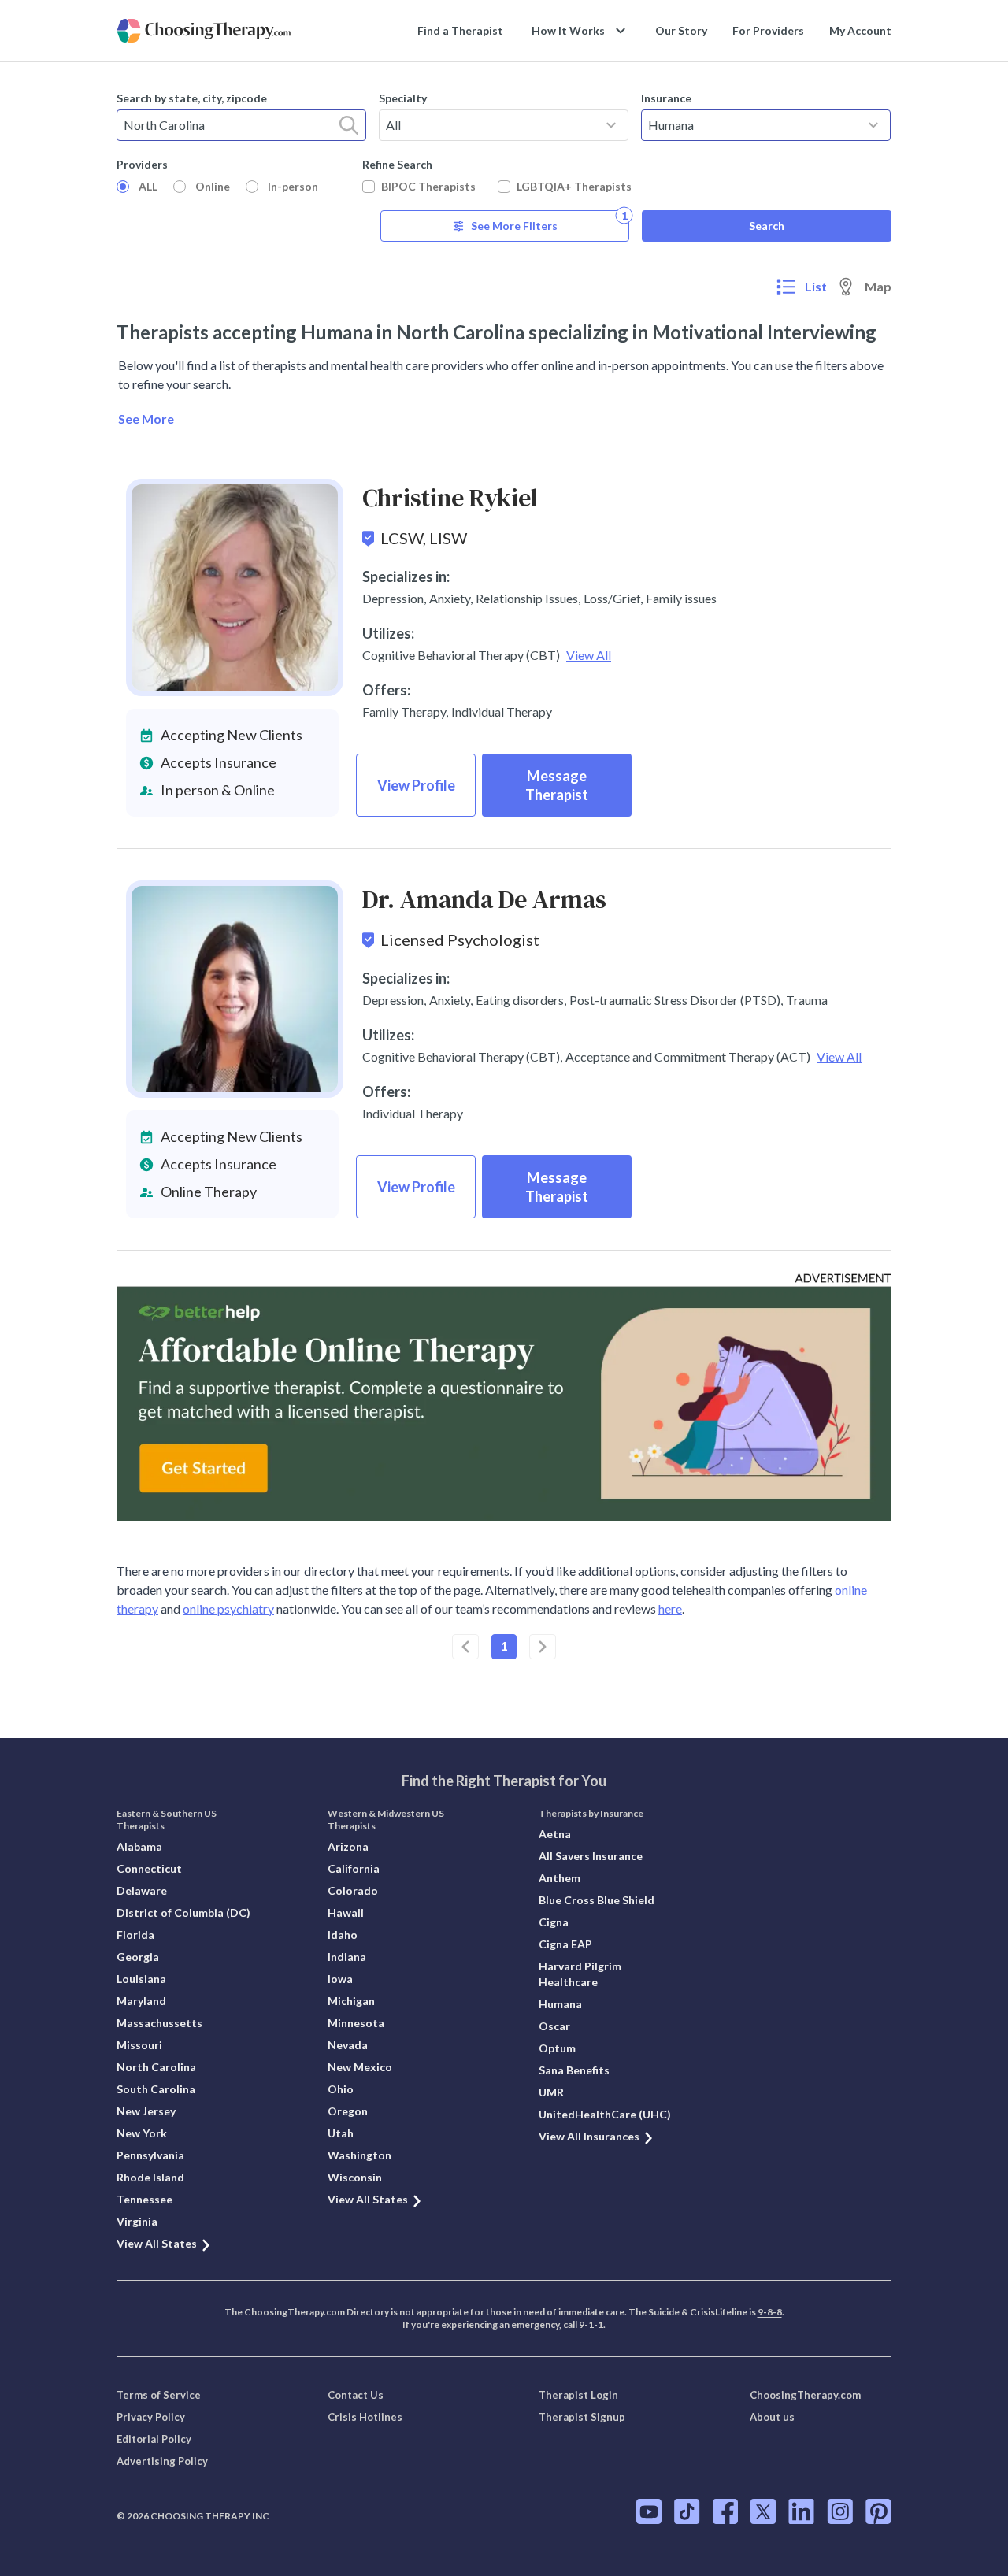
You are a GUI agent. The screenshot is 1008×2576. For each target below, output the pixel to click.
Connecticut (149, 1868)
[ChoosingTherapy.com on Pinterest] (878, 2511)
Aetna (555, 1834)
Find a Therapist (460, 30)
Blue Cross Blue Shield (597, 1900)
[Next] (543, 1647)
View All (589, 655)
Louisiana (141, 1979)
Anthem (560, 1878)
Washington (359, 2155)
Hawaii (346, 1913)
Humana (560, 2004)
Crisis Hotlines (365, 2417)
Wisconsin (355, 2177)
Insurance (666, 98)
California (354, 1868)
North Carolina (156, 2067)
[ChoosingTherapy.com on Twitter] (763, 2511)
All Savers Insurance (591, 1856)
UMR (551, 2092)
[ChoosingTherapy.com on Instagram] (840, 2511)
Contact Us (356, 2395)
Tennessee (145, 2199)
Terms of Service (159, 2395)
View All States (157, 2243)
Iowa (340, 1979)
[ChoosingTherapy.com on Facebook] (725, 2511)
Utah (341, 2133)
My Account (860, 30)
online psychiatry (228, 1609)
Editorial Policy (154, 2439)
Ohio (341, 2089)
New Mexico (360, 2067)
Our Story (681, 30)
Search (767, 226)
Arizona (348, 1846)
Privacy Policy (151, 2417)
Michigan (351, 2001)
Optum (557, 2048)
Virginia (137, 2221)
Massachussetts (159, 2023)
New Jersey (146, 2111)
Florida (135, 1935)
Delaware (142, 1890)
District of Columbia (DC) (183, 1913)
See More (146, 419)
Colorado (353, 1890)
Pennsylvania (150, 2155)
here (670, 1609)
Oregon (348, 2111)
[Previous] (465, 1647)
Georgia (138, 1957)
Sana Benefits (574, 2070)
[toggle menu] (611, 125)
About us (772, 2417)
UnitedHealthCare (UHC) (605, 2114)
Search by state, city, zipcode (192, 98)
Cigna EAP (565, 1944)
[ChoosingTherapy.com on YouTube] (649, 2511)
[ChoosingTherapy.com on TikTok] (687, 2511)
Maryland (141, 2001)
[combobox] (241, 125)
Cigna (554, 1922)
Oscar (554, 2026)
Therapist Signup (582, 2417)
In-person (293, 186)
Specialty (403, 98)
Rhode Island (150, 2177)
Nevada (348, 2045)
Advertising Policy (162, 2461)
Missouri (139, 2045)
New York (142, 2133)
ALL (148, 186)
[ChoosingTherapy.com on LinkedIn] (801, 2511)
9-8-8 (770, 2312)
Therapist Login (578, 2395)
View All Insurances (589, 2136)
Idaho (343, 1935)
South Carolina (156, 2089)
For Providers (768, 30)
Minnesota (356, 2023)
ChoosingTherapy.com (805, 2395)
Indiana (347, 1957)
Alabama (139, 1846)
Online (213, 186)
